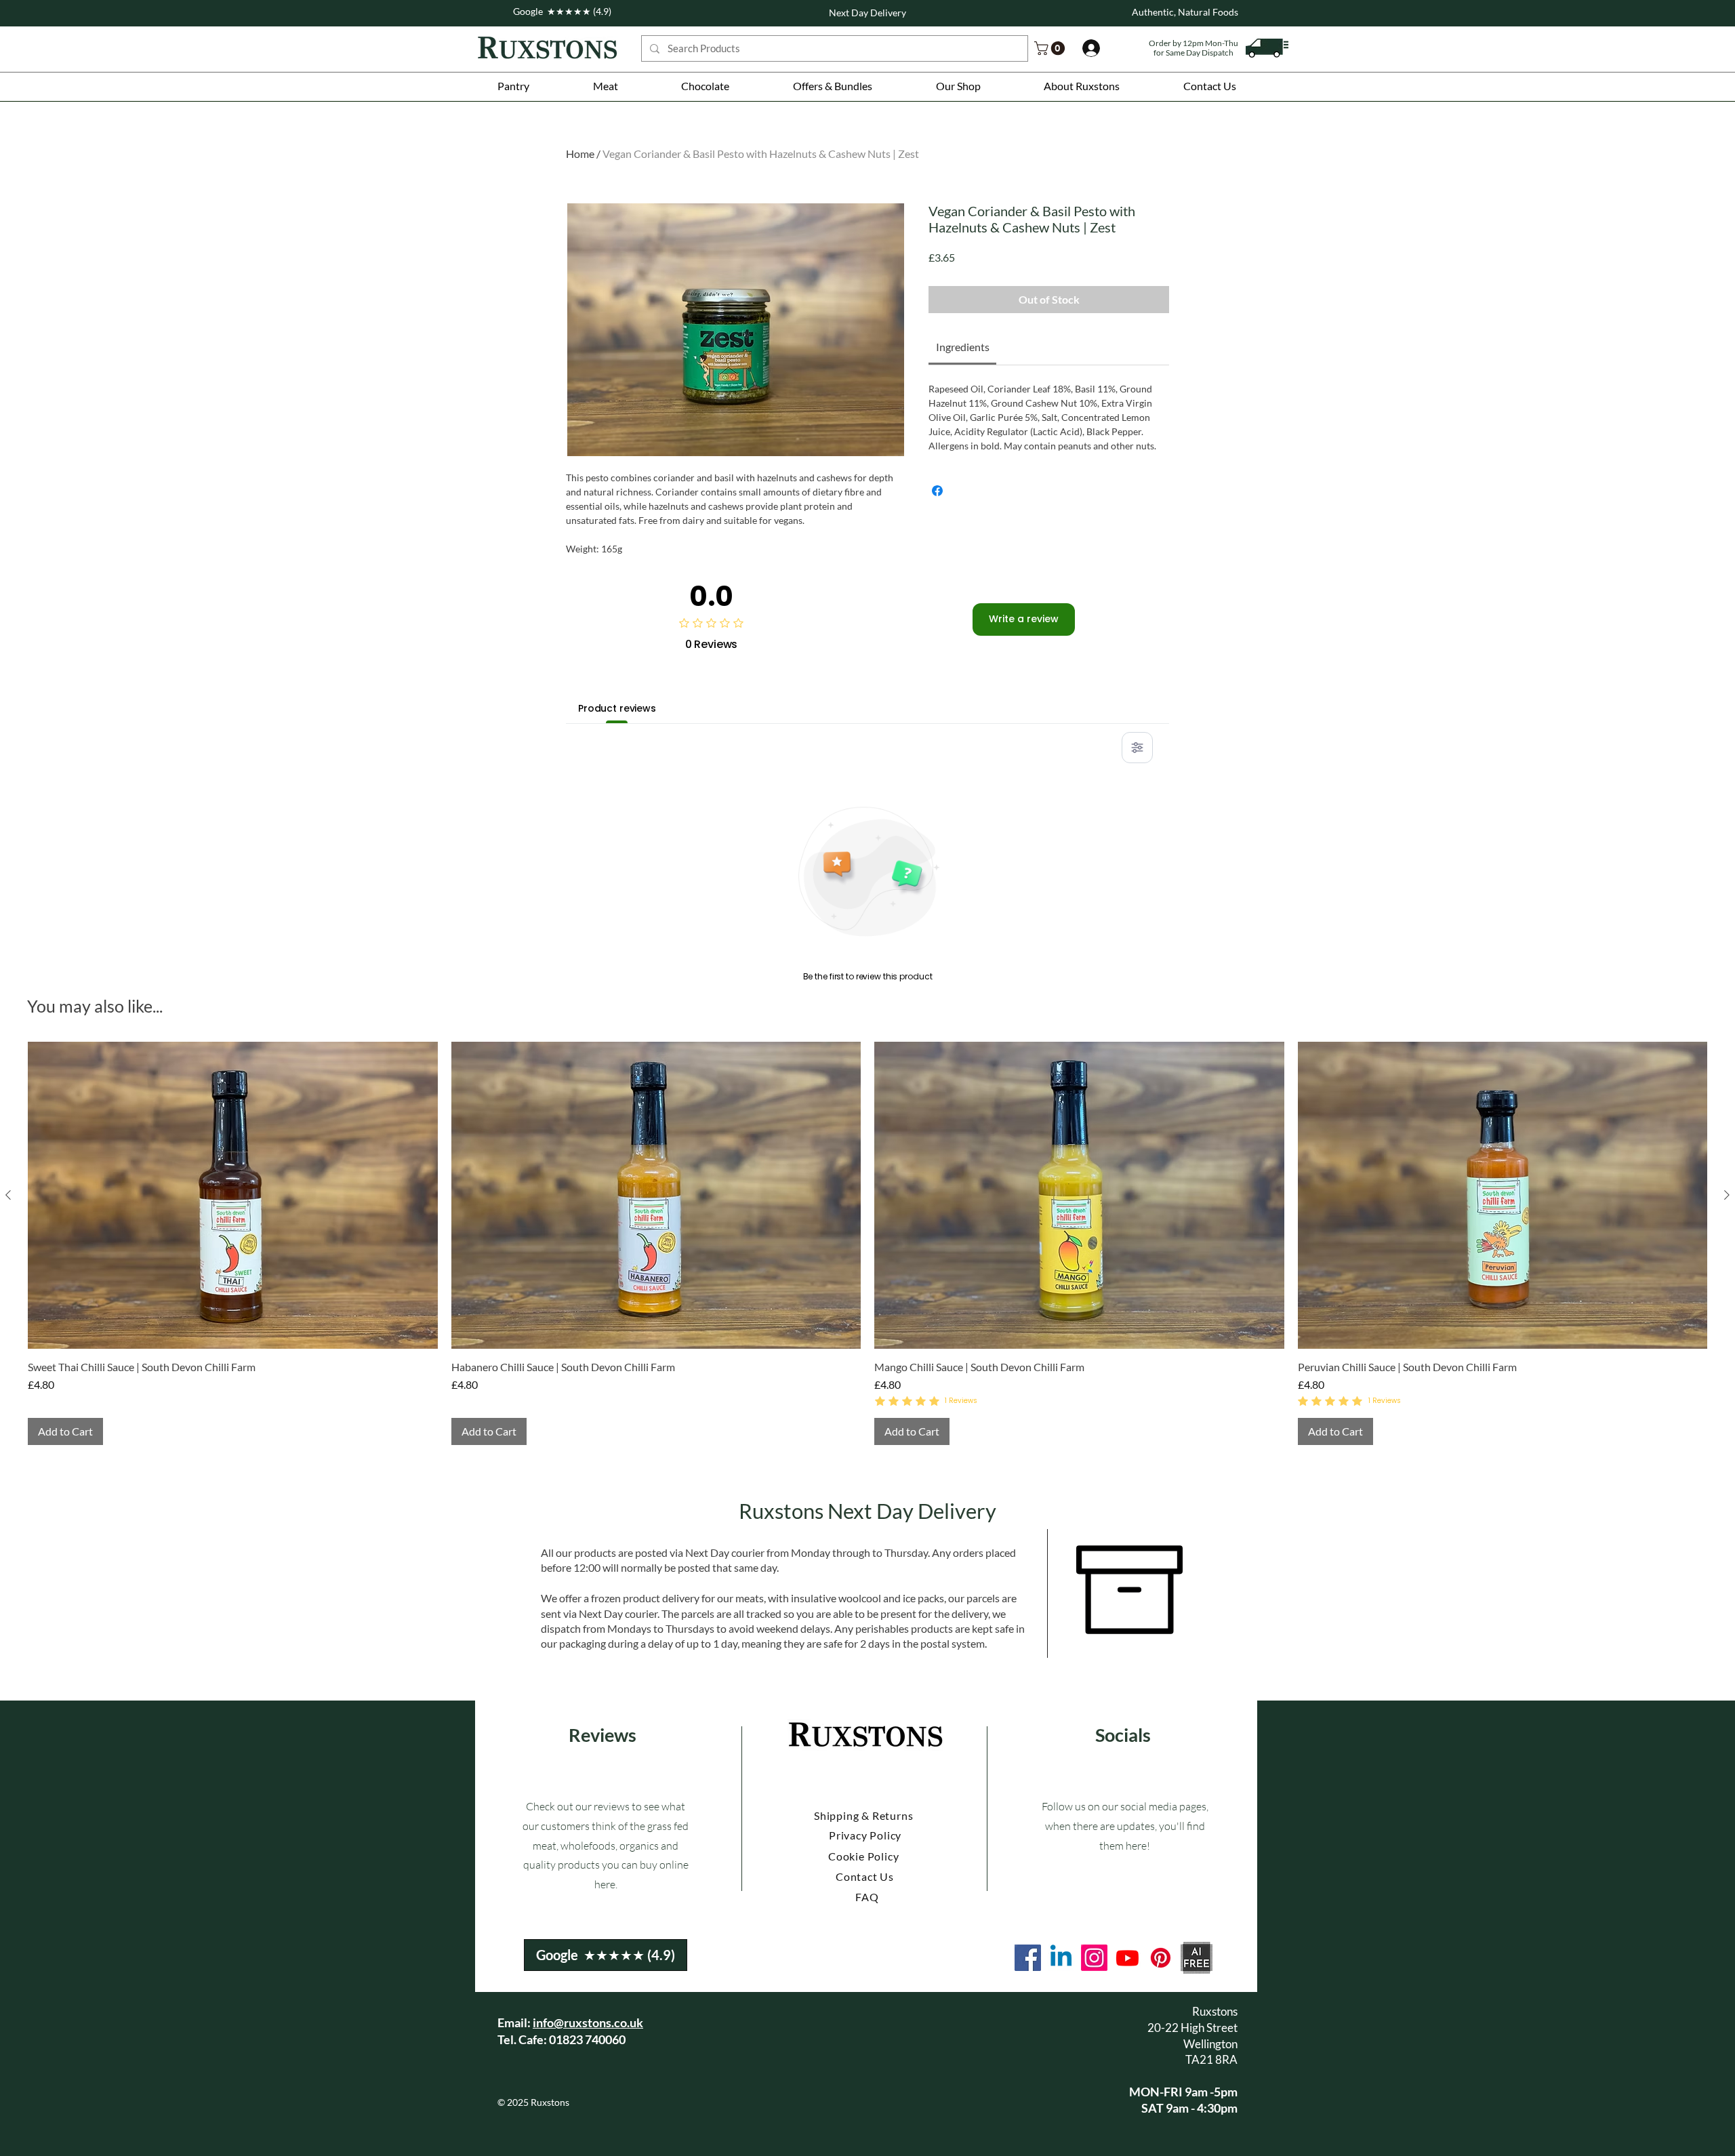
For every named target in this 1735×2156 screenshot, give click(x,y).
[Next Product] (1727, 1195)
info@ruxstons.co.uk (588, 2022)
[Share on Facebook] (937, 491)
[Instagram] (1094, 1958)
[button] (513, 86)
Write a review (1024, 619)
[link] (1051, 48)
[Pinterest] (1161, 1958)
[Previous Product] (8, 1195)
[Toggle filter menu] (1137, 748)
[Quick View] (233, 1195)
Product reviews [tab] (617, 708)
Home (580, 154)
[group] (867, 1243)
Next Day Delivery (867, 13)
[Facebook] (1028, 1958)
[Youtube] (1127, 1958)
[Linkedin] (1061, 1958)
